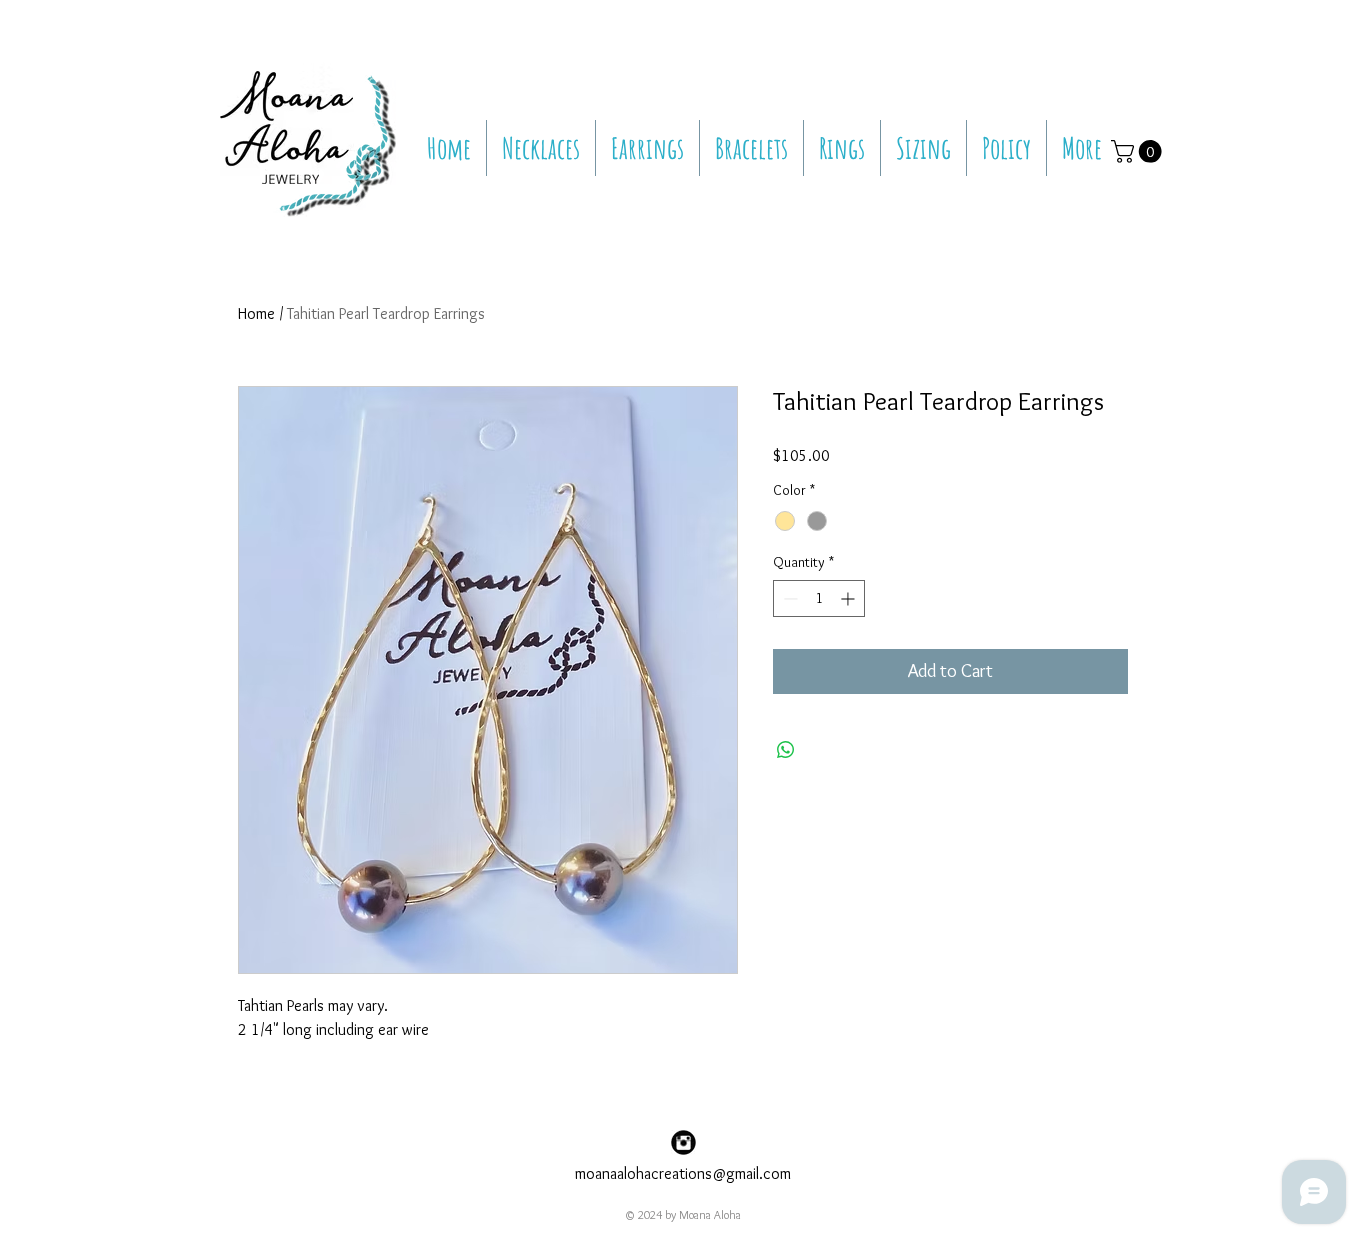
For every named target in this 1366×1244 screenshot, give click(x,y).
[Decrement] (788, 598)
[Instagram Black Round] (683, 1142)
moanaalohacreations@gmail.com (683, 1173)
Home (256, 313)
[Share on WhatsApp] (786, 750)
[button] (1139, 151)
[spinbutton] (819, 598)
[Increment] (849, 598)
